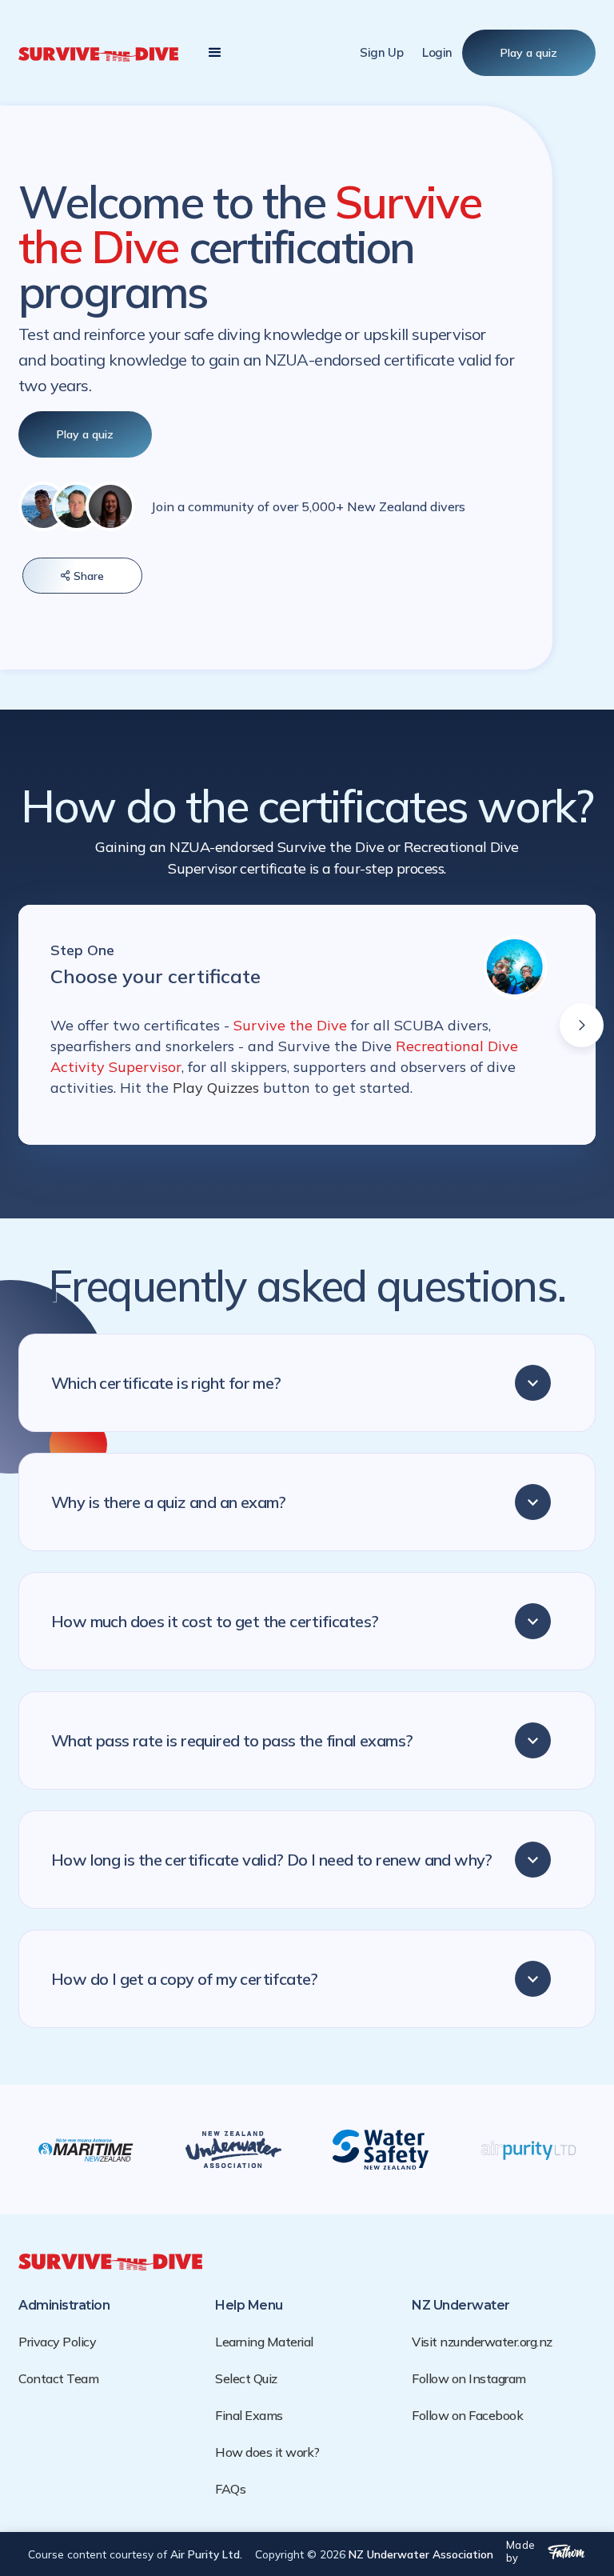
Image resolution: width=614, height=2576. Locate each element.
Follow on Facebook (467, 2415)
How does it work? (267, 2452)
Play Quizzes (218, 1088)
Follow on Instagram (469, 2378)
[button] (215, 53)
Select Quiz (246, 2378)
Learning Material (264, 2342)
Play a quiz (529, 53)
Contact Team (58, 2378)
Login (437, 52)
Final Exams (249, 2415)
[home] (98, 53)
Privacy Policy (57, 2342)
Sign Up (381, 52)
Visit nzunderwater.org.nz (482, 2342)
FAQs (230, 2489)
